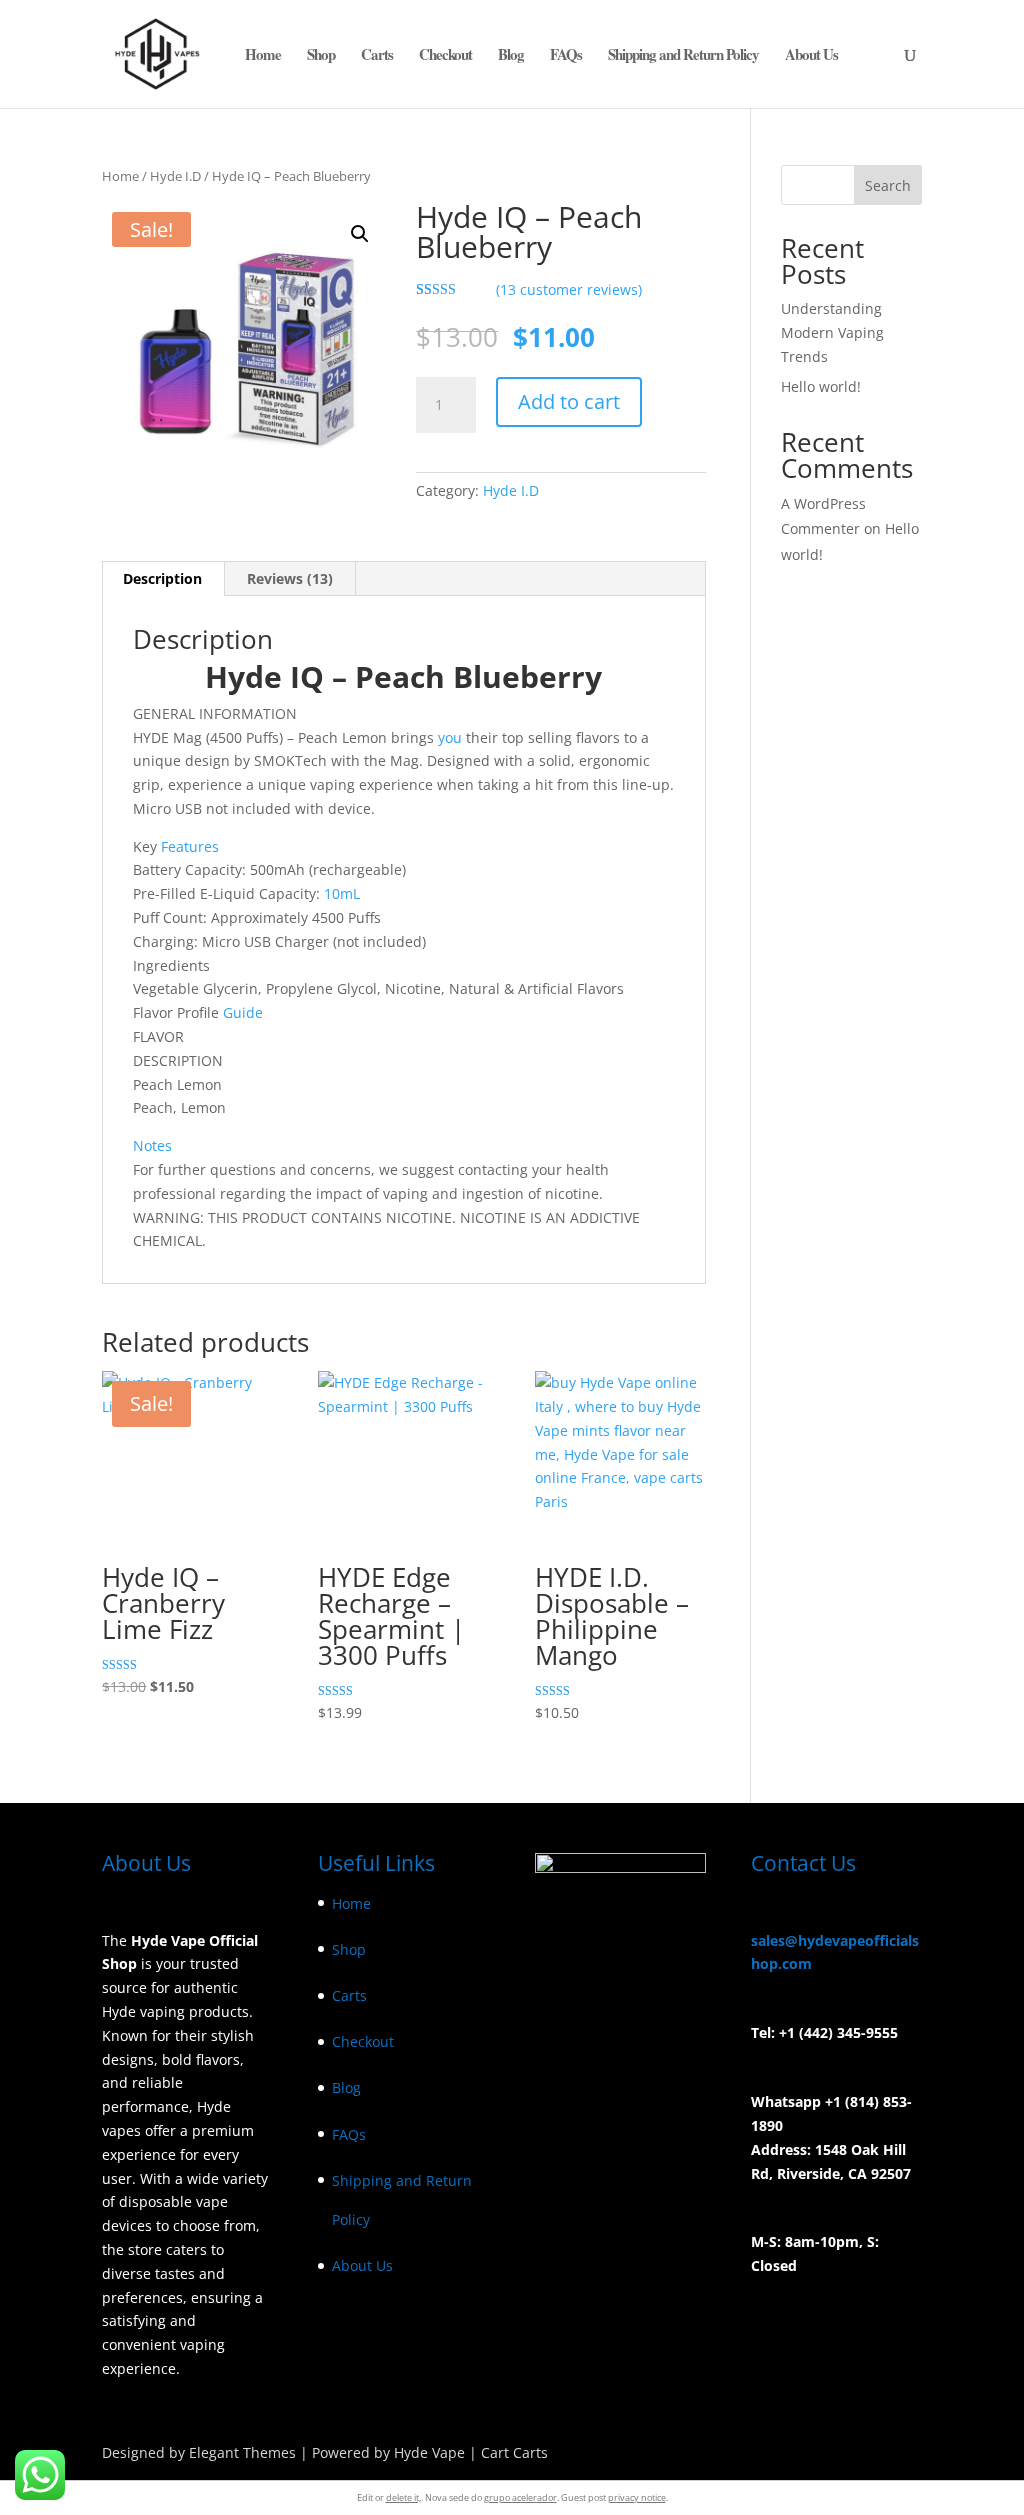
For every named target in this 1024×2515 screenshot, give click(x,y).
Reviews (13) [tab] (290, 578)
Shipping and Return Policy (683, 56)
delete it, (403, 2497)
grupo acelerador (520, 2497)
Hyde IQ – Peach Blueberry (403, 676)
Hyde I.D (175, 176)
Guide (241, 1012)
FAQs (566, 56)
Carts (377, 56)
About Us (811, 56)
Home (263, 56)
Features (190, 846)
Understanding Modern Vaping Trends (832, 332)
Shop (321, 56)
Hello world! (821, 386)
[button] (360, 234)
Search (888, 185)
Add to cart (569, 401)
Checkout (445, 56)
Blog (511, 56)
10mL (342, 893)
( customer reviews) (569, 289)
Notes (152, 1145)
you (450, 737)
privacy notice (637, 2497)
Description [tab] (162, 578)
